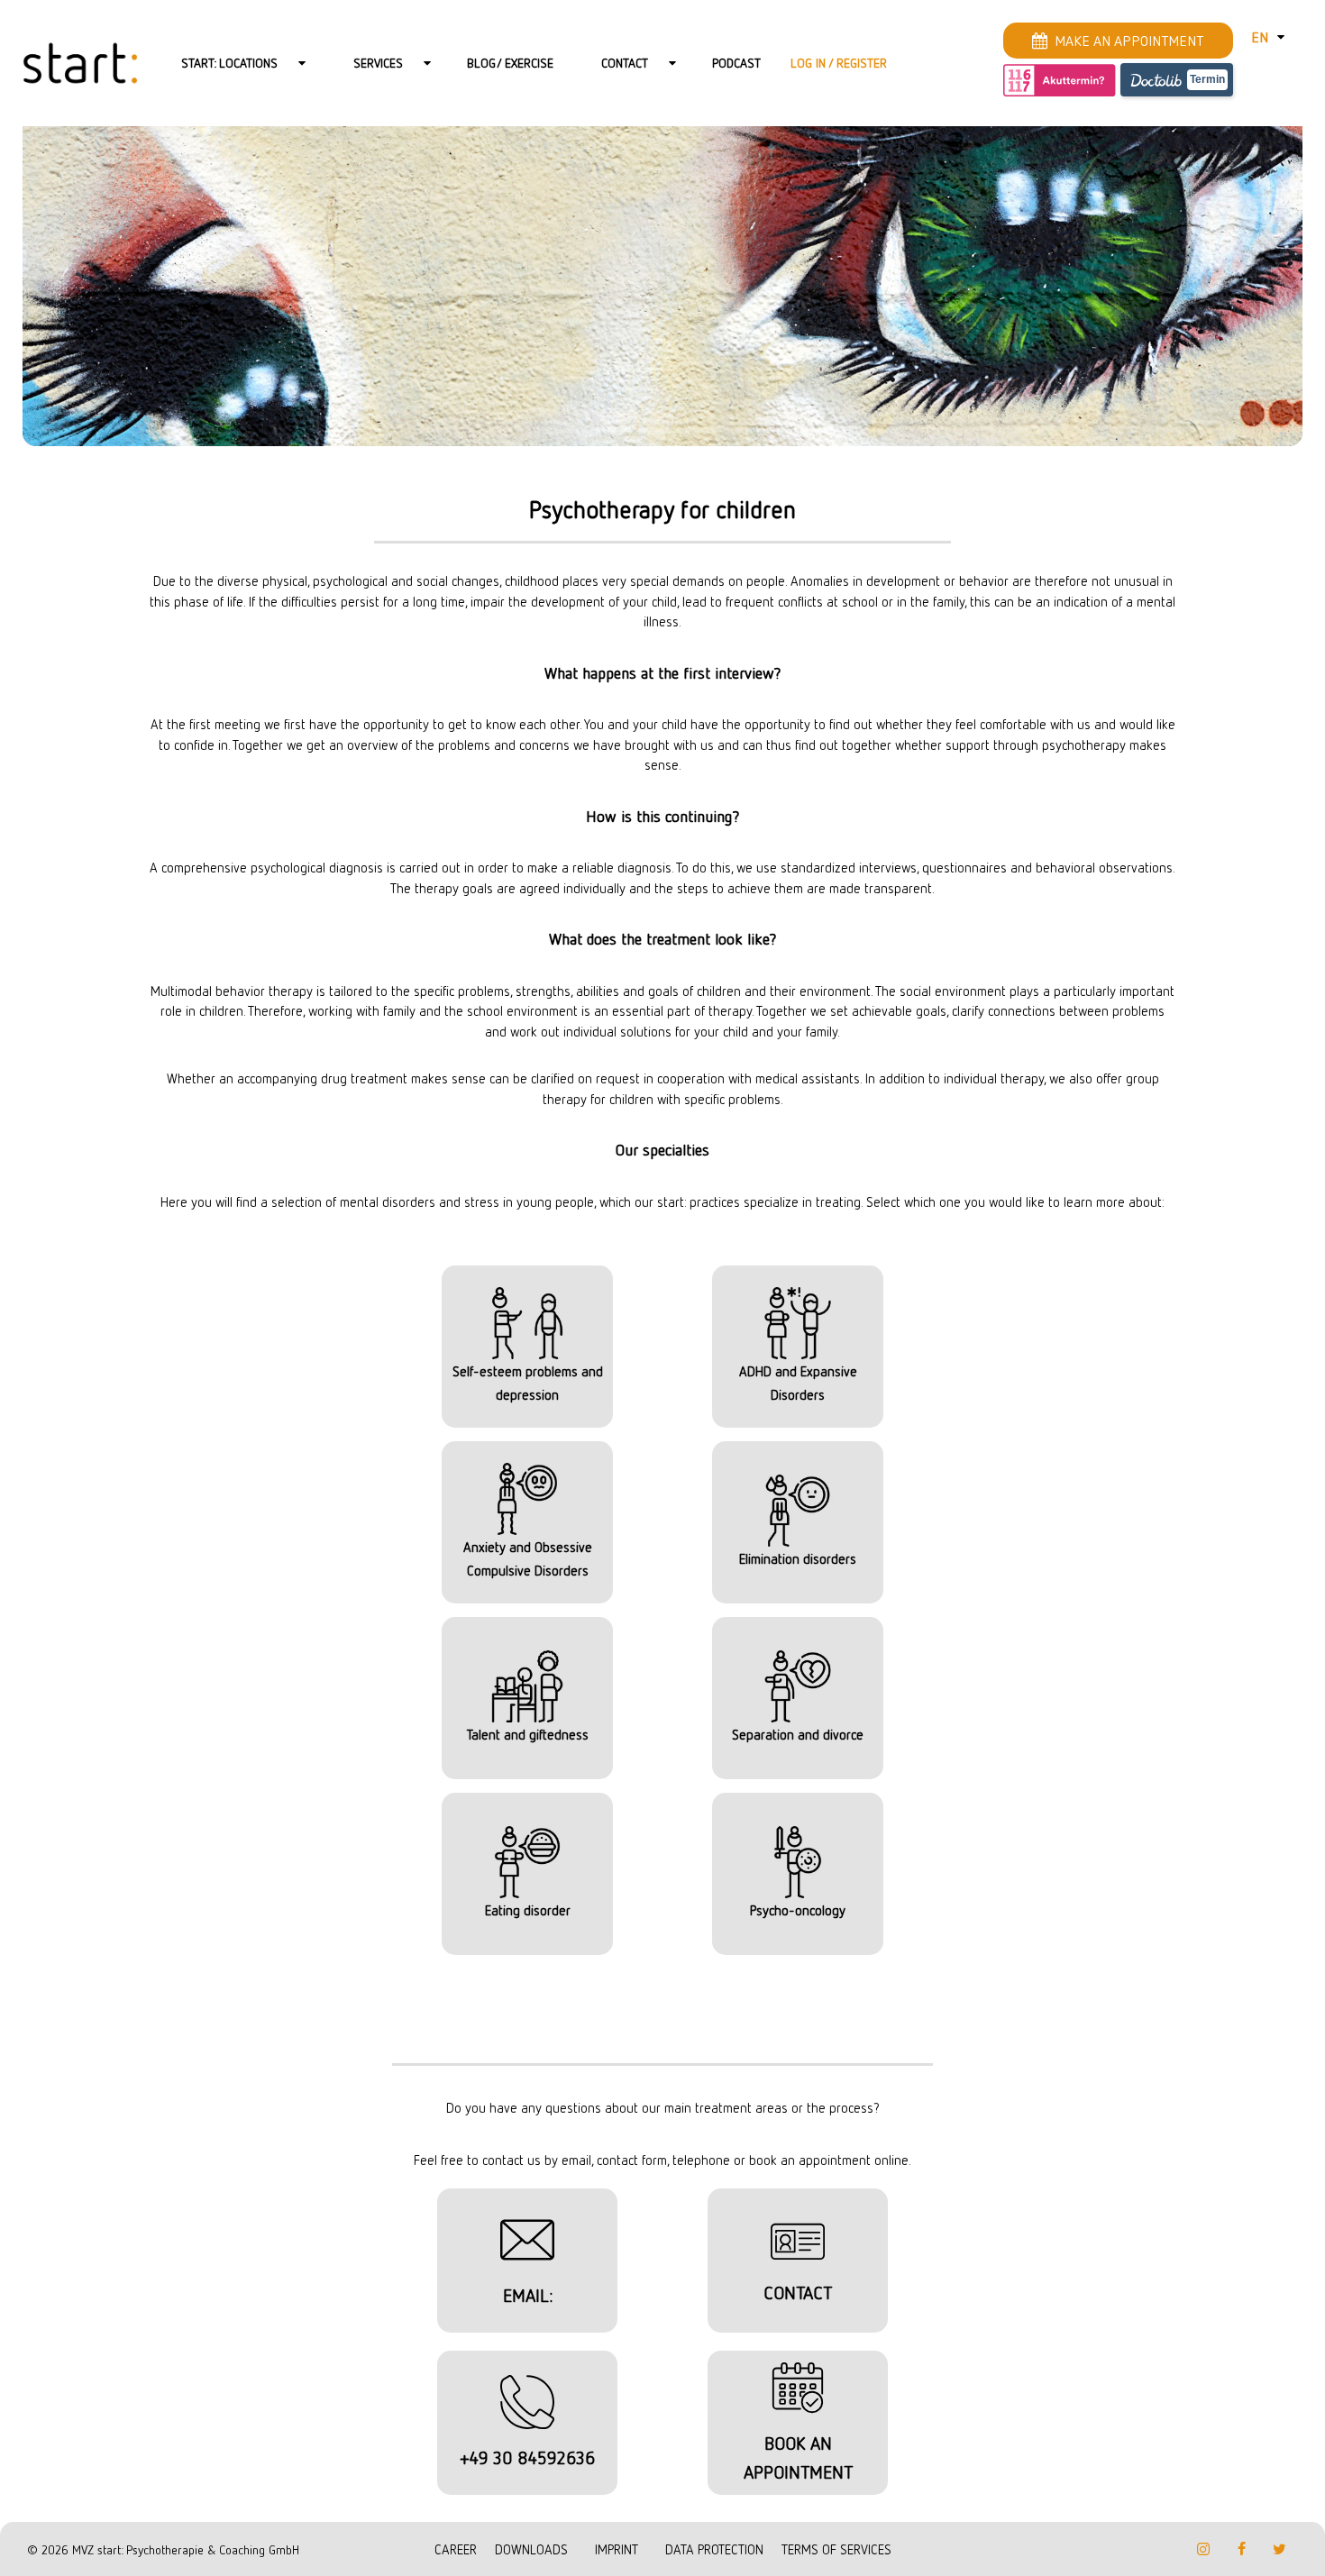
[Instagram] (1203, 2549)
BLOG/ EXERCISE (510, 63)
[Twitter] (1279, 2549)
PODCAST (736, 63)
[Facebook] (1241, 2549)
